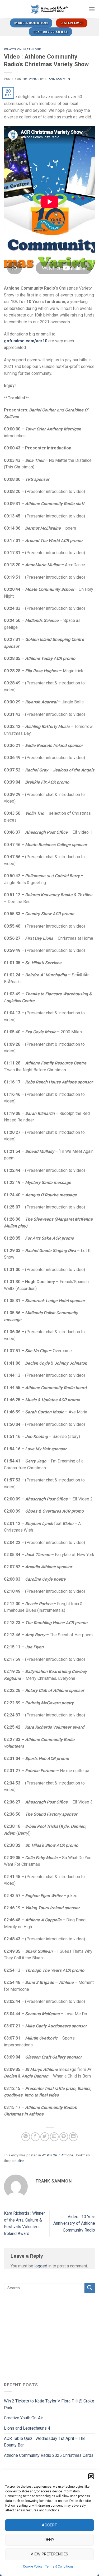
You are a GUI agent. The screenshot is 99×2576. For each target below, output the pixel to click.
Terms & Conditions (59, 2567)
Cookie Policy (33, 2567)
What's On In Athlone (22, 49)
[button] (91, 2476)
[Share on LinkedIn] (73, 2137)
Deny (50, 2540)
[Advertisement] (48, 2337)
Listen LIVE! (72, 23)
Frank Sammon (57, 79)
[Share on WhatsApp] (26, 2137)
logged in (43, 2266)
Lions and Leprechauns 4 (27, 2428)
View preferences (49, 2554)
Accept (49, 2525)
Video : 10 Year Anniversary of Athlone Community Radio (74, 2223)
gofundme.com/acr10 (26, 341)
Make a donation (31, 23)
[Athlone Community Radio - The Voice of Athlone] (49, 9)
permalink (17, 2161)
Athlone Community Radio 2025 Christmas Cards (49, 2455)
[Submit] (90, 2288)
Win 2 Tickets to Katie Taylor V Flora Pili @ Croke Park (49, 2404)
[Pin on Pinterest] (64, 2137)
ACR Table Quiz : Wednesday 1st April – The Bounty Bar (45, 2442)
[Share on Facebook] (35, 2137)
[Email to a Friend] (54, 2137)
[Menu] (92, 9)
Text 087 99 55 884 (50, 32)
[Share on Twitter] (45, 2137)
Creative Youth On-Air (23, 2418)
